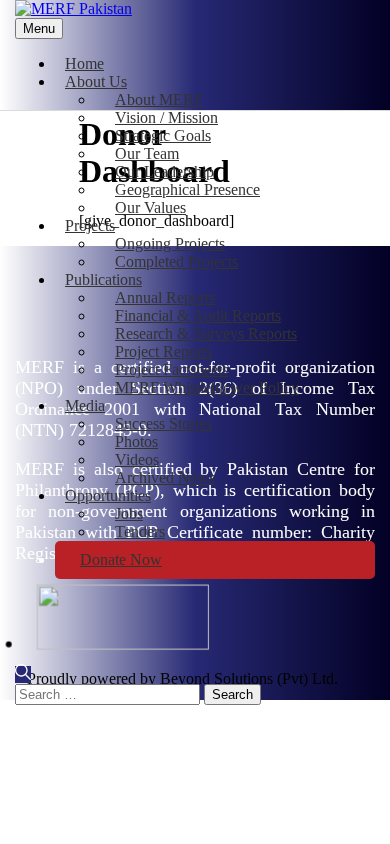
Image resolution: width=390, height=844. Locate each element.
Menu (39, 28)
